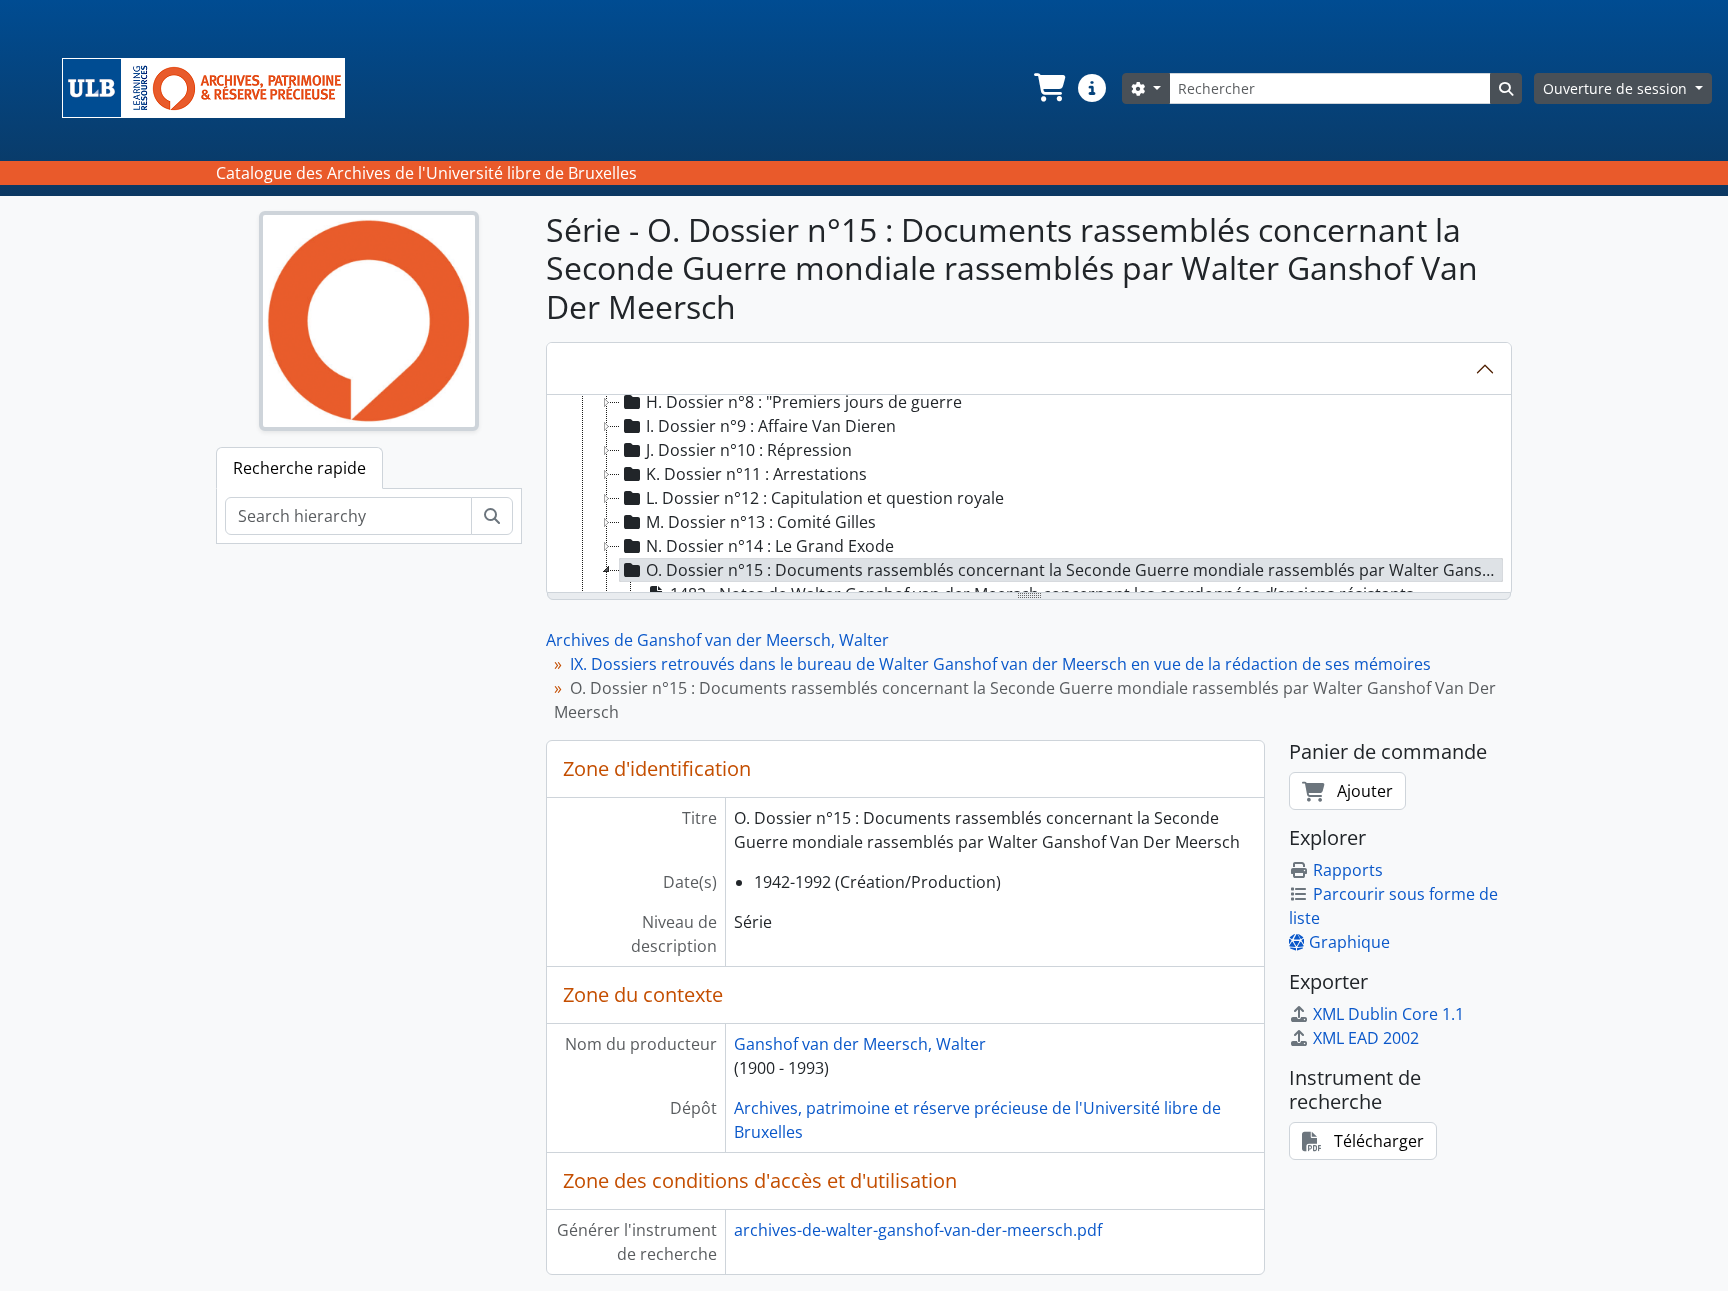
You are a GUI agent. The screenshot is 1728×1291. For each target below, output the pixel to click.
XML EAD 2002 (1366, 1038)
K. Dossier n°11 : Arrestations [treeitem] (756, 474)
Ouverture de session (1617, 88)
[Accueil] (211, 88)
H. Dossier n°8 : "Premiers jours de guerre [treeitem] (804, 402)
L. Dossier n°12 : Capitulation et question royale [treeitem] (825, 498)
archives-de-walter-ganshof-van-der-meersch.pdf (918, 1230)
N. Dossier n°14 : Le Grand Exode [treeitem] (770, 546)
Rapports (1348, 870)
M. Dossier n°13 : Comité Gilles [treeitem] (761, 522)
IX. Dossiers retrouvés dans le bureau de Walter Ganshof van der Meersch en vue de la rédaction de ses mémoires (1000, 664)
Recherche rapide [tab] (299, 468)
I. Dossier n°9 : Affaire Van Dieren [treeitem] (771, 426)
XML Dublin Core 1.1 (1388, 1014)
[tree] (1029, 495)
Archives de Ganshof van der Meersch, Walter (717, 640)
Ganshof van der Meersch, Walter (860, 1044)
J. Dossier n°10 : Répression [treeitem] (749, 450)
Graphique (1349, 942)
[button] (1048, 88)
